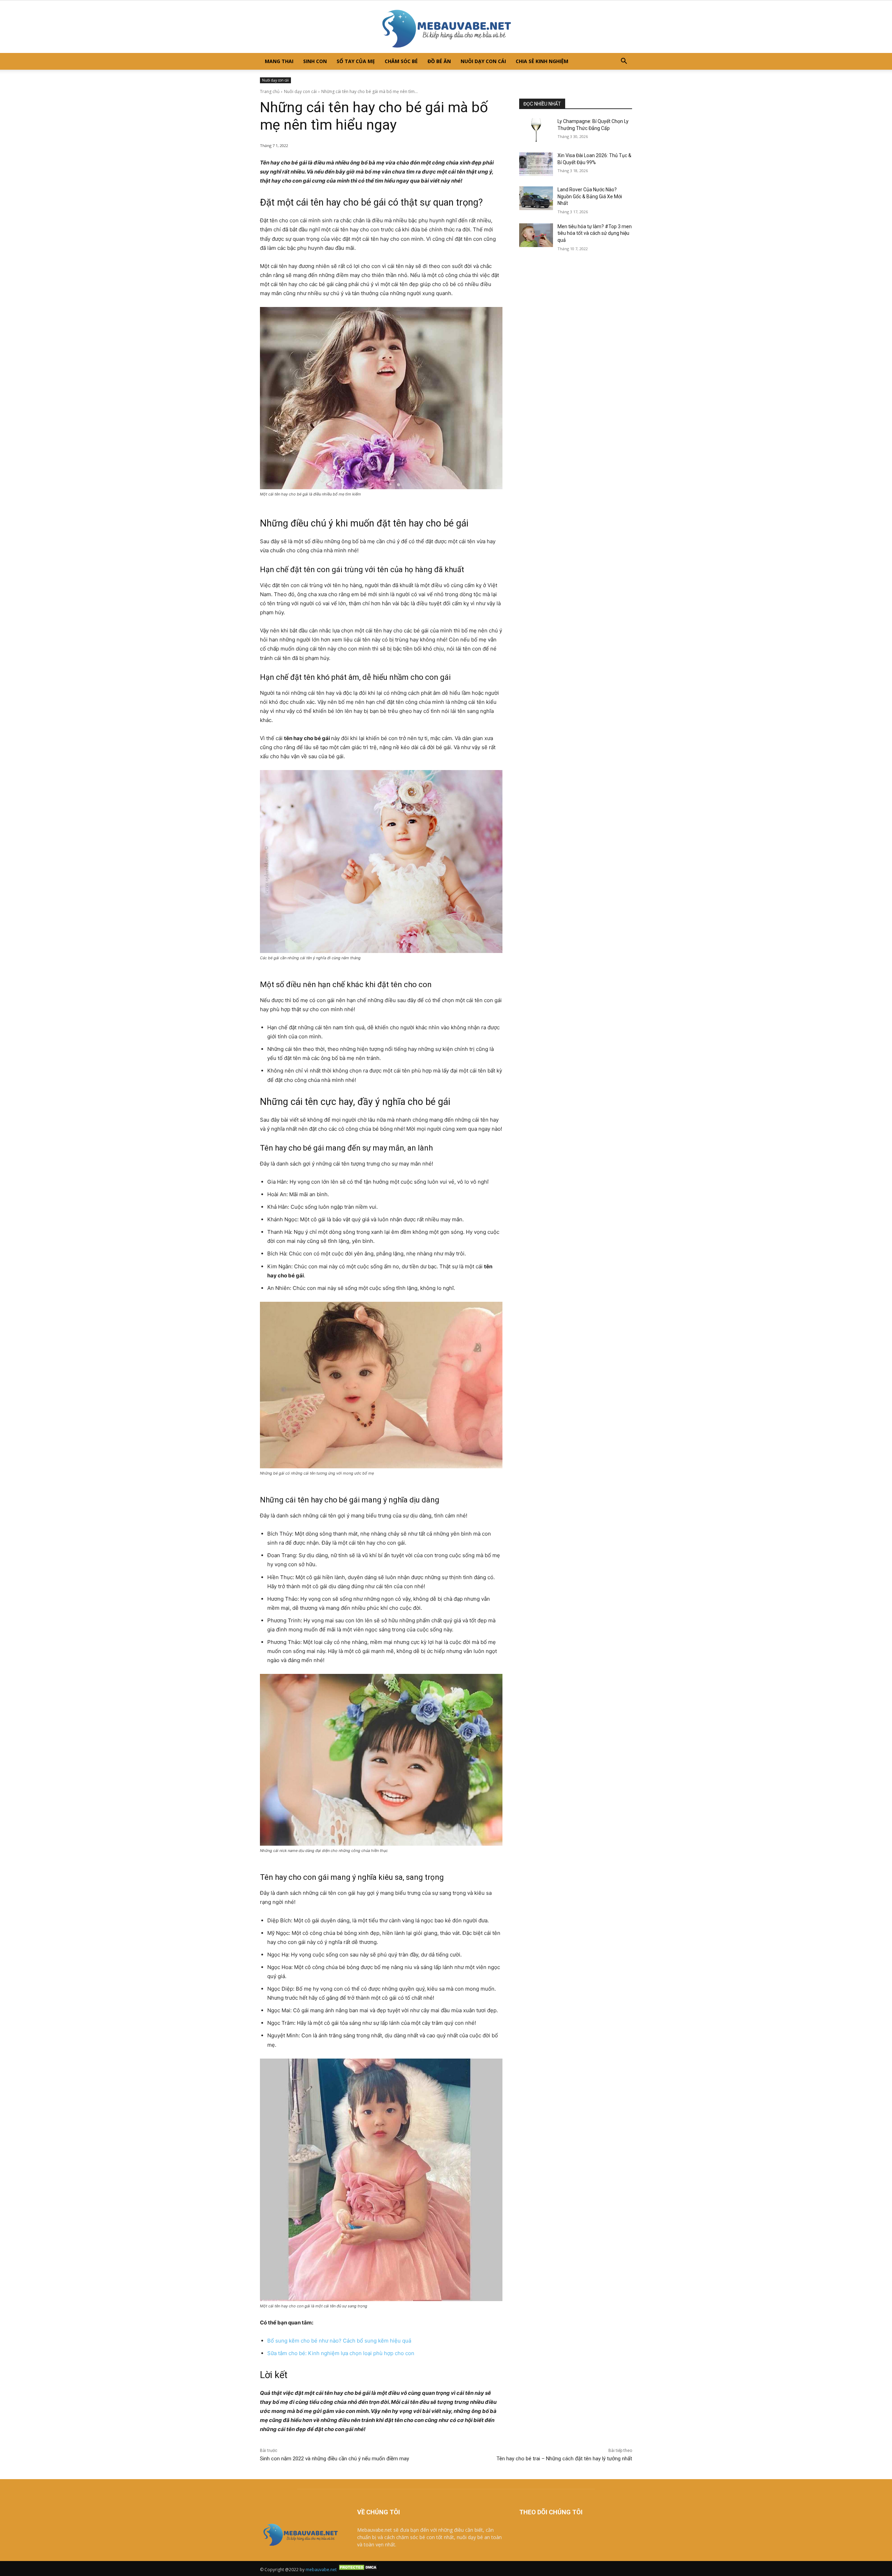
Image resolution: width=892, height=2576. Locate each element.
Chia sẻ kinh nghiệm (542, 61)
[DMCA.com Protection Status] (359, 2570)
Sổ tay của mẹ (356, 61)
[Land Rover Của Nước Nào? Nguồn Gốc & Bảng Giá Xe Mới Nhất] (536, 198)
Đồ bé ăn (439, 61)
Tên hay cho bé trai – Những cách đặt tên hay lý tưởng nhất (564, 2459)
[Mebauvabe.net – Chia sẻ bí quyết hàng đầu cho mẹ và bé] (446, 27)
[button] (624, 62)
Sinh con (315, 61)
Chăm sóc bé (401, 61)
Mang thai (279, 61)
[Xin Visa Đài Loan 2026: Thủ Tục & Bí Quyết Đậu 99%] (536, 164)
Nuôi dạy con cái (483, 61)
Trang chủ (270, 91)
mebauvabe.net (321, 2570)
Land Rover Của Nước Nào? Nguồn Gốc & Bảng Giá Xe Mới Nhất (590, 196)
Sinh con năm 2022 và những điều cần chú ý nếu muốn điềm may (334, 2459)
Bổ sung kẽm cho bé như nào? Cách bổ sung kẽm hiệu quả (340, 2341)
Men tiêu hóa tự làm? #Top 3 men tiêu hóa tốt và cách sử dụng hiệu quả (595, 233)
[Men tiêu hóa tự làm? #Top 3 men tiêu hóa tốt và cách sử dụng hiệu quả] (536, 235)
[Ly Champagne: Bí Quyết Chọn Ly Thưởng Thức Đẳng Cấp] (536, 130)
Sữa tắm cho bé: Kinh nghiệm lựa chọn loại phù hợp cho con (341, 2353)
